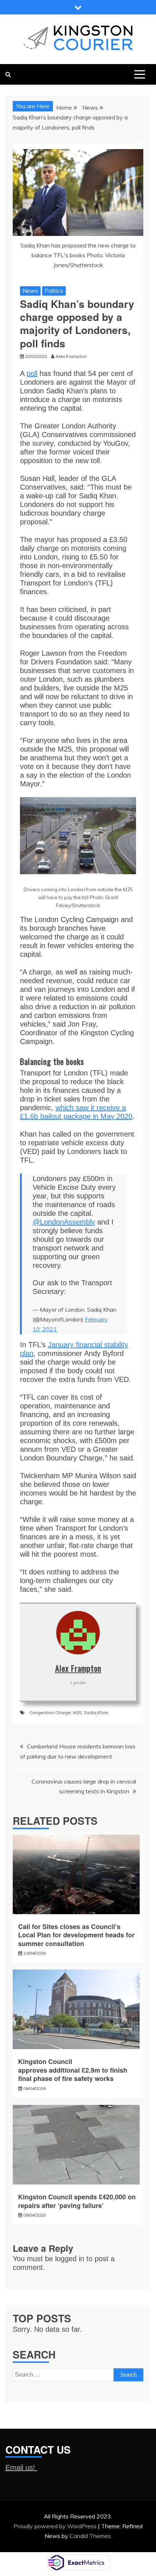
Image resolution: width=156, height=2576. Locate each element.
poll (32, 373)
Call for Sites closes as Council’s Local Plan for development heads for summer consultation (76, 1935)
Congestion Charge (50, 1712)
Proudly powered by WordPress (56, 2526)
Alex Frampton (78, 1668)
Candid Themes (90, 2536)
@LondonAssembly (64, 1222)
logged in (70, 2259)
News (30, 291)
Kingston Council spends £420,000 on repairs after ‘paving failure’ (77, 2201)
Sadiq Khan (96, 1712)
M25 (77, 1712)
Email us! (21, 2467)
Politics (54, 291)
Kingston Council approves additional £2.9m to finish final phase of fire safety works (73, 2070)
